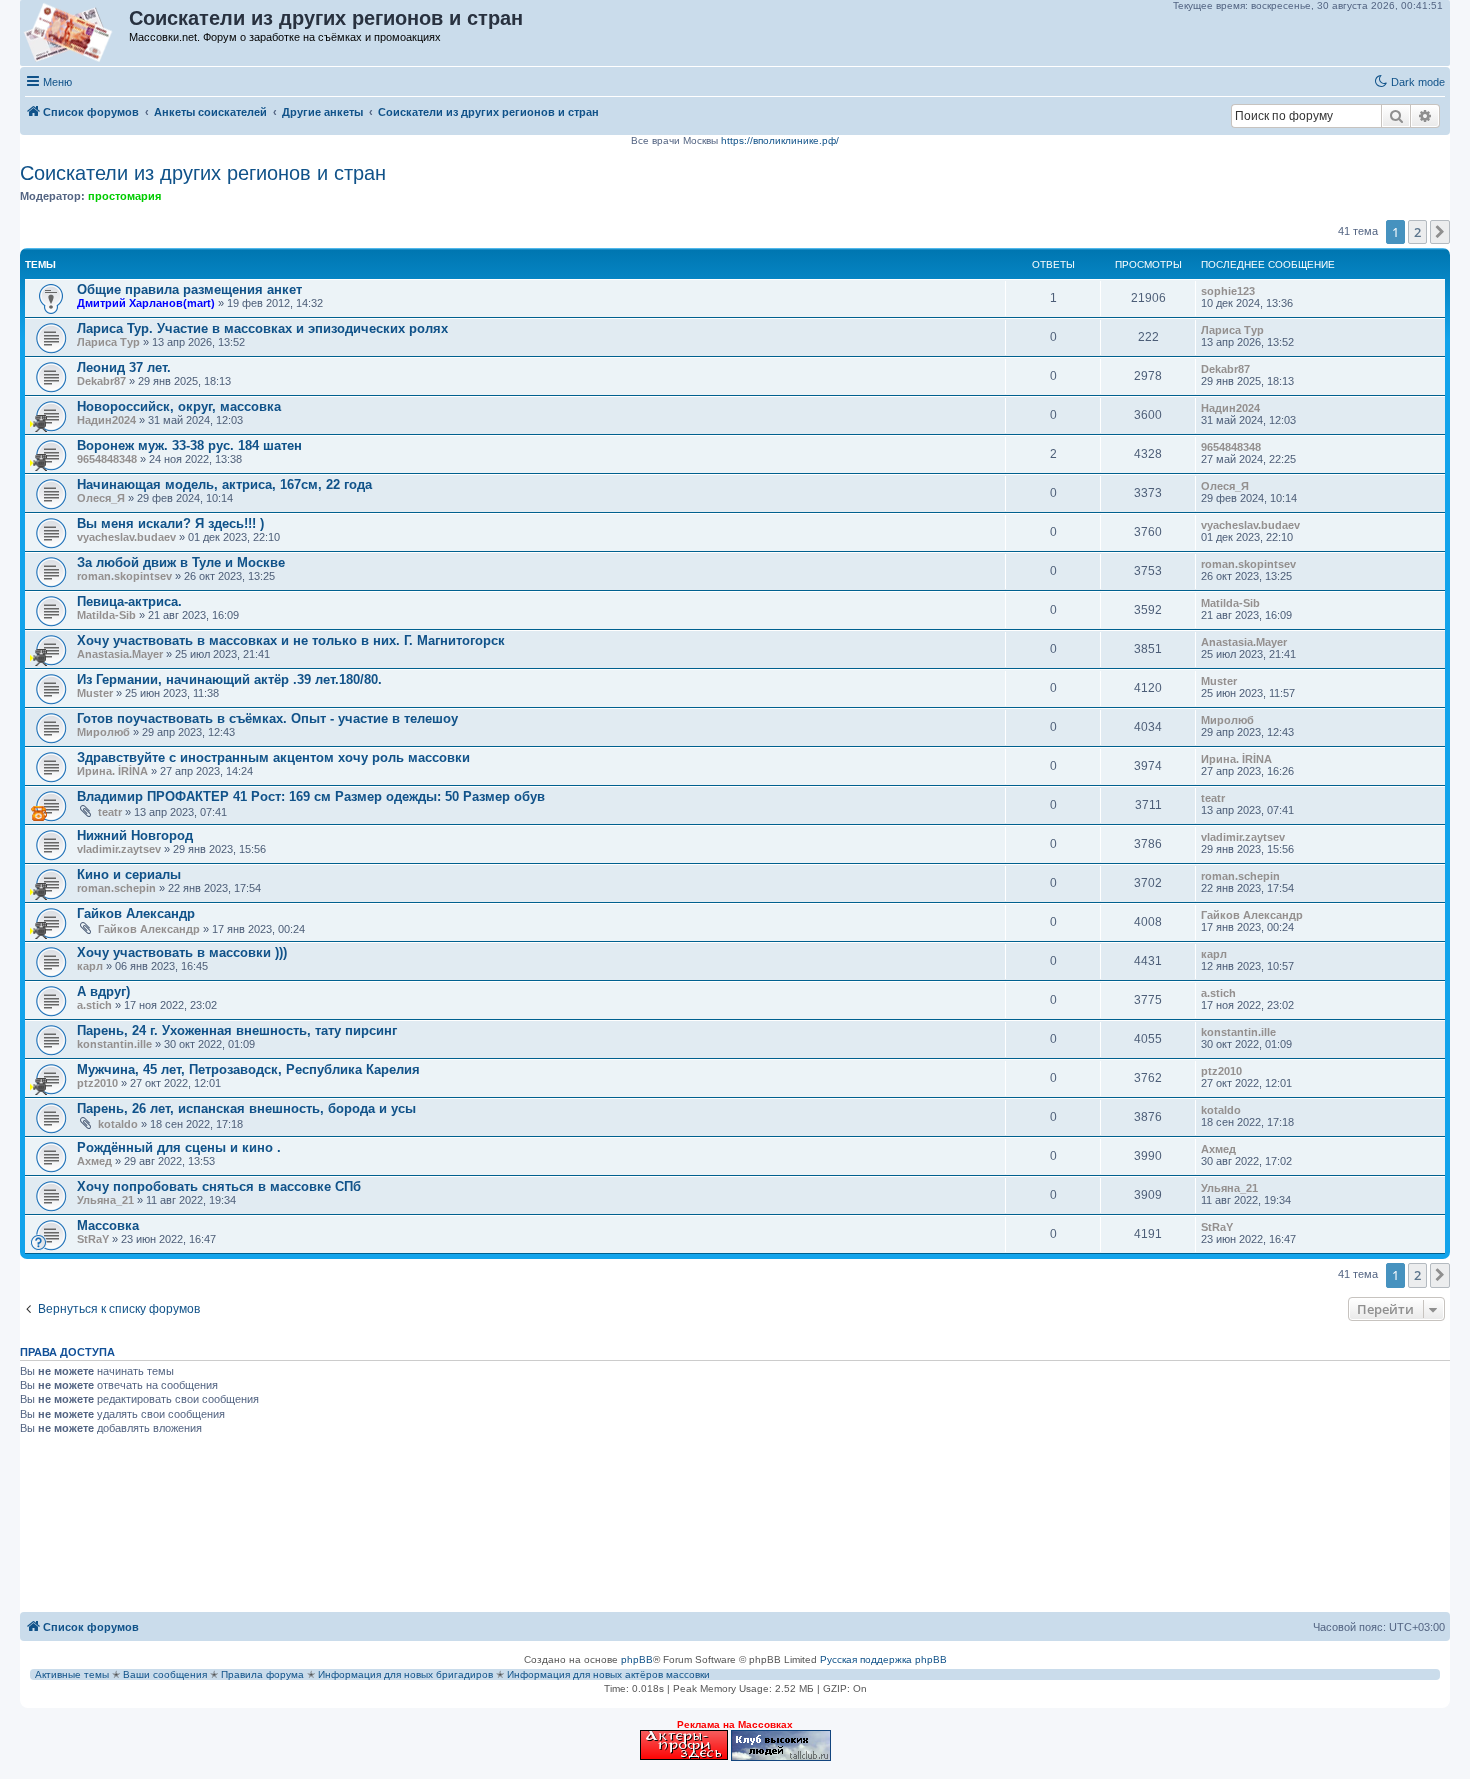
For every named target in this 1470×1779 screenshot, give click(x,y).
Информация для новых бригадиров (405, 1674)
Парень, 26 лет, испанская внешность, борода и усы (246, 1108)
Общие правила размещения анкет (189, 289)
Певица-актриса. (129, 601)
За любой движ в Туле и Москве (181, 562)
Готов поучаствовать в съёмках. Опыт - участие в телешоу (267, 718)
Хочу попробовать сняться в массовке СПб (219, 1186)
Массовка (108, 1225)
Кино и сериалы (129, 874)
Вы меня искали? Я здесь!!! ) (170, 523)
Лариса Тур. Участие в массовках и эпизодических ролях (262, 328)
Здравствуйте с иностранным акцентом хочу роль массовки (273, 757)
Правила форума (262, 1674)
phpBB (637, 1659)
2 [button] (1417, 232)
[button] (1440, 232)
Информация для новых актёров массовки (608, 1674)
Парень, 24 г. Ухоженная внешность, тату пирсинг (237, 1030)
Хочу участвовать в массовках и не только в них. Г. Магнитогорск (291, 640)
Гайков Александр (136, 913)
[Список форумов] (75, 33)
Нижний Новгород (135, 835)
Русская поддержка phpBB (883, 1659)
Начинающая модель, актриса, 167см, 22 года (224, 484)
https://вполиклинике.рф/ (780, 140)
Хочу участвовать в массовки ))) (182, 952)
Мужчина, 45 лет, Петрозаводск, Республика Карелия (248, 1069)
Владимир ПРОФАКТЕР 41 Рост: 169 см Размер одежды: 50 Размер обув (311, 796)
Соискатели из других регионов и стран (203, 173)
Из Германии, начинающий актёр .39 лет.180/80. (229, 679)
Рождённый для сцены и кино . (179, 1147)
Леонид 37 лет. (124, 367)
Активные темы (72, 1674)
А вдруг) (103, 991)
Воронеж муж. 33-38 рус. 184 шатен (189, 445)
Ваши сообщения (165, 1674)
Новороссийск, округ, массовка (179, 406)
